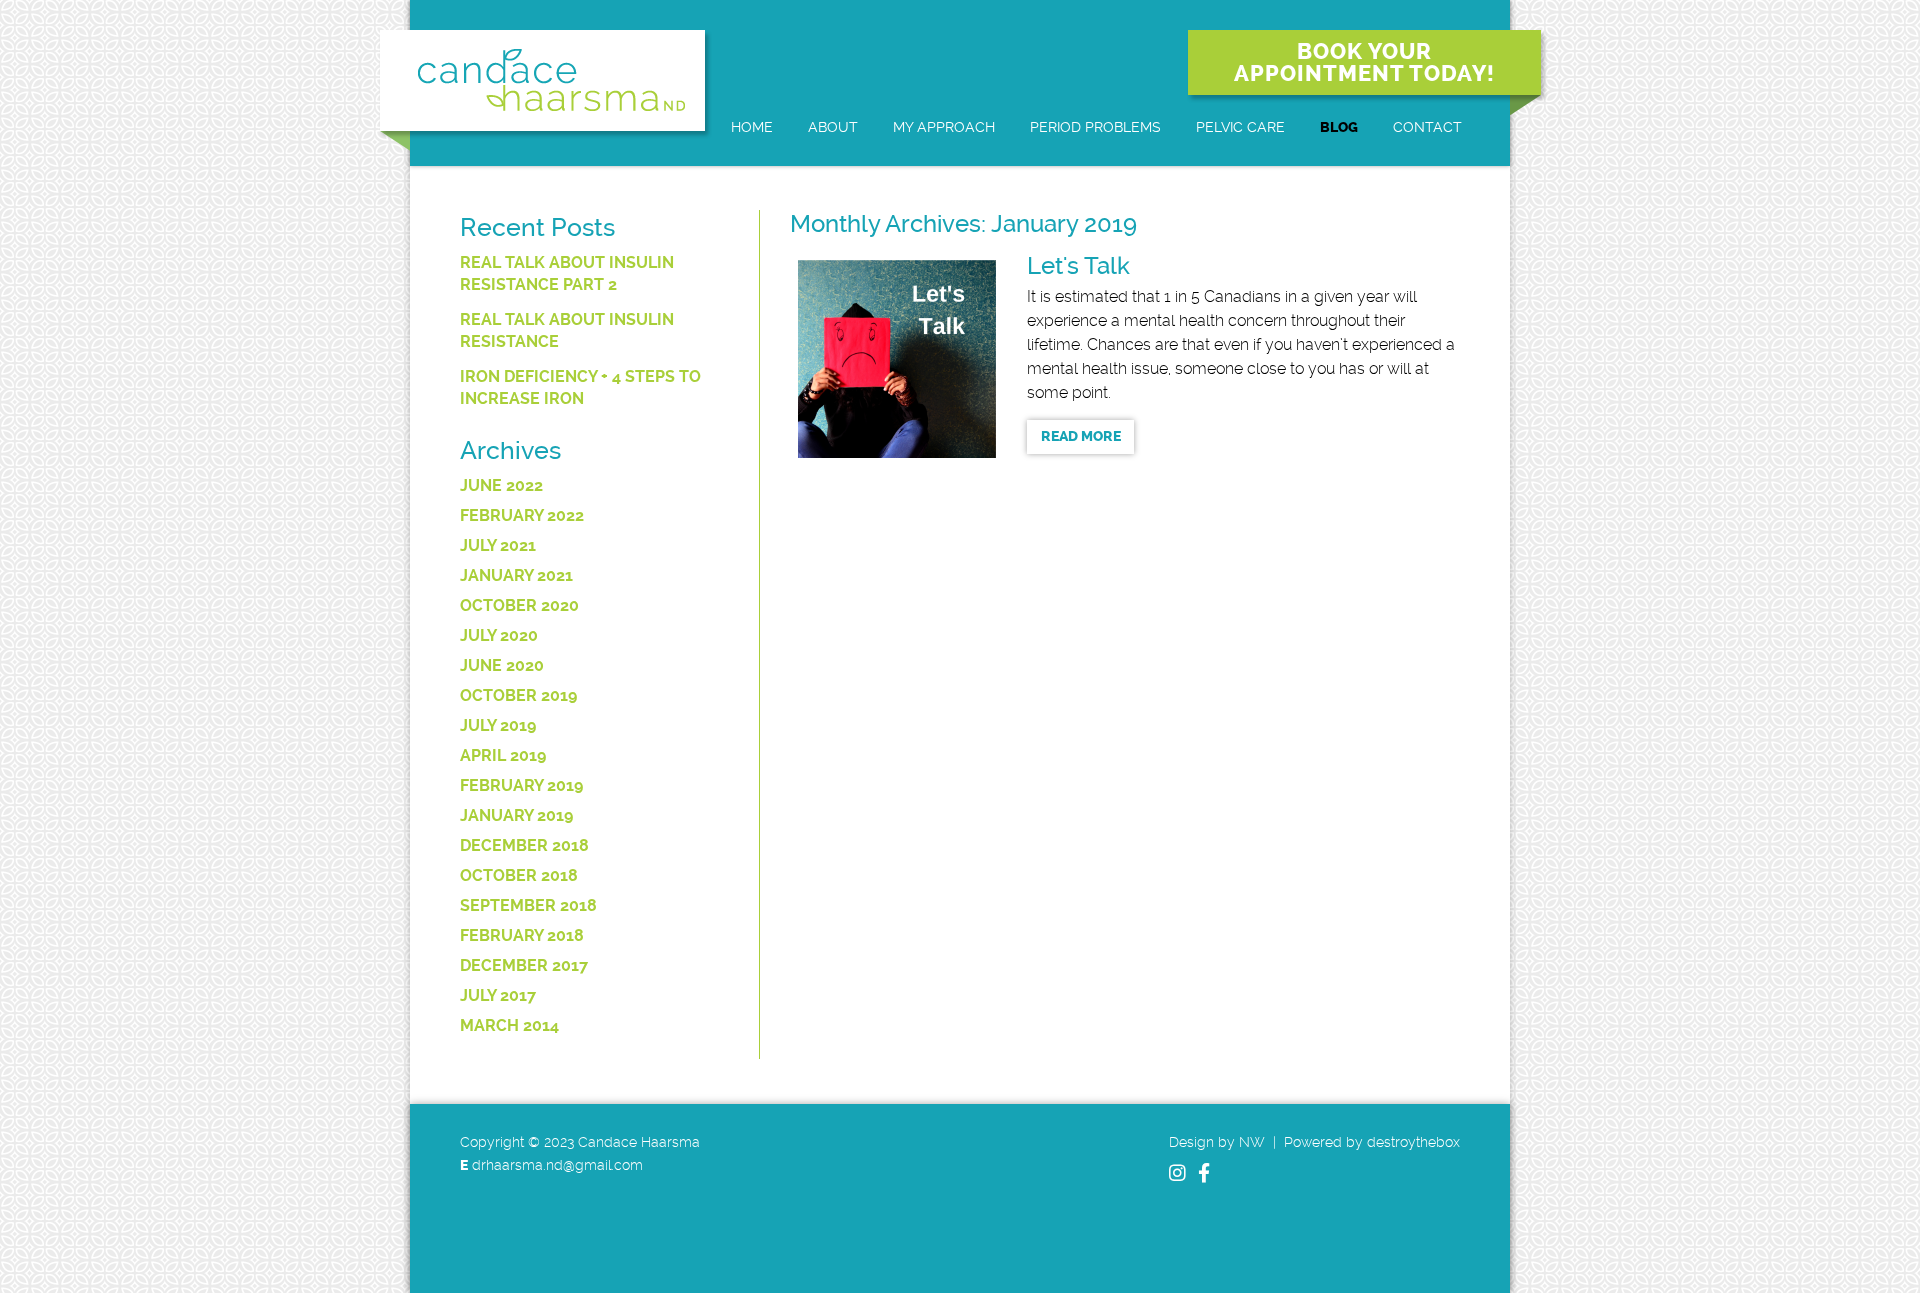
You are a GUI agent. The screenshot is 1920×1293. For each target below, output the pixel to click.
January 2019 (516, 815)
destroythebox (1413, 1142)
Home (752, 127)
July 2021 (498, 545)
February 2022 (522, 515)
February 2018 (522, 935)
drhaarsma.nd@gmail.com (557, 1165)
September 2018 (528, 905)
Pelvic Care (1240, 127)
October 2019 (518, 695)
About (833, 127)
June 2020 (502, 665)
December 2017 (524, 965)
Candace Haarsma (542, 80)
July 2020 (499, 635)
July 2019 (498, 725)
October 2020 (519, 605)
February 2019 (521, 785)
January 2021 (516, 575)
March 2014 (509, 1025)
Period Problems (1095, 127)
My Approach (944, 127)
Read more (1081, 436)
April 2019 (503, 755)
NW (1252, 1142)
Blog (1339, 127)
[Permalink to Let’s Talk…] (897, 359)
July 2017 (498, 995)
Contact (1427, 127)
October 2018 (519, 875)
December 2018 (524, 845)
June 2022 (501, 485)
